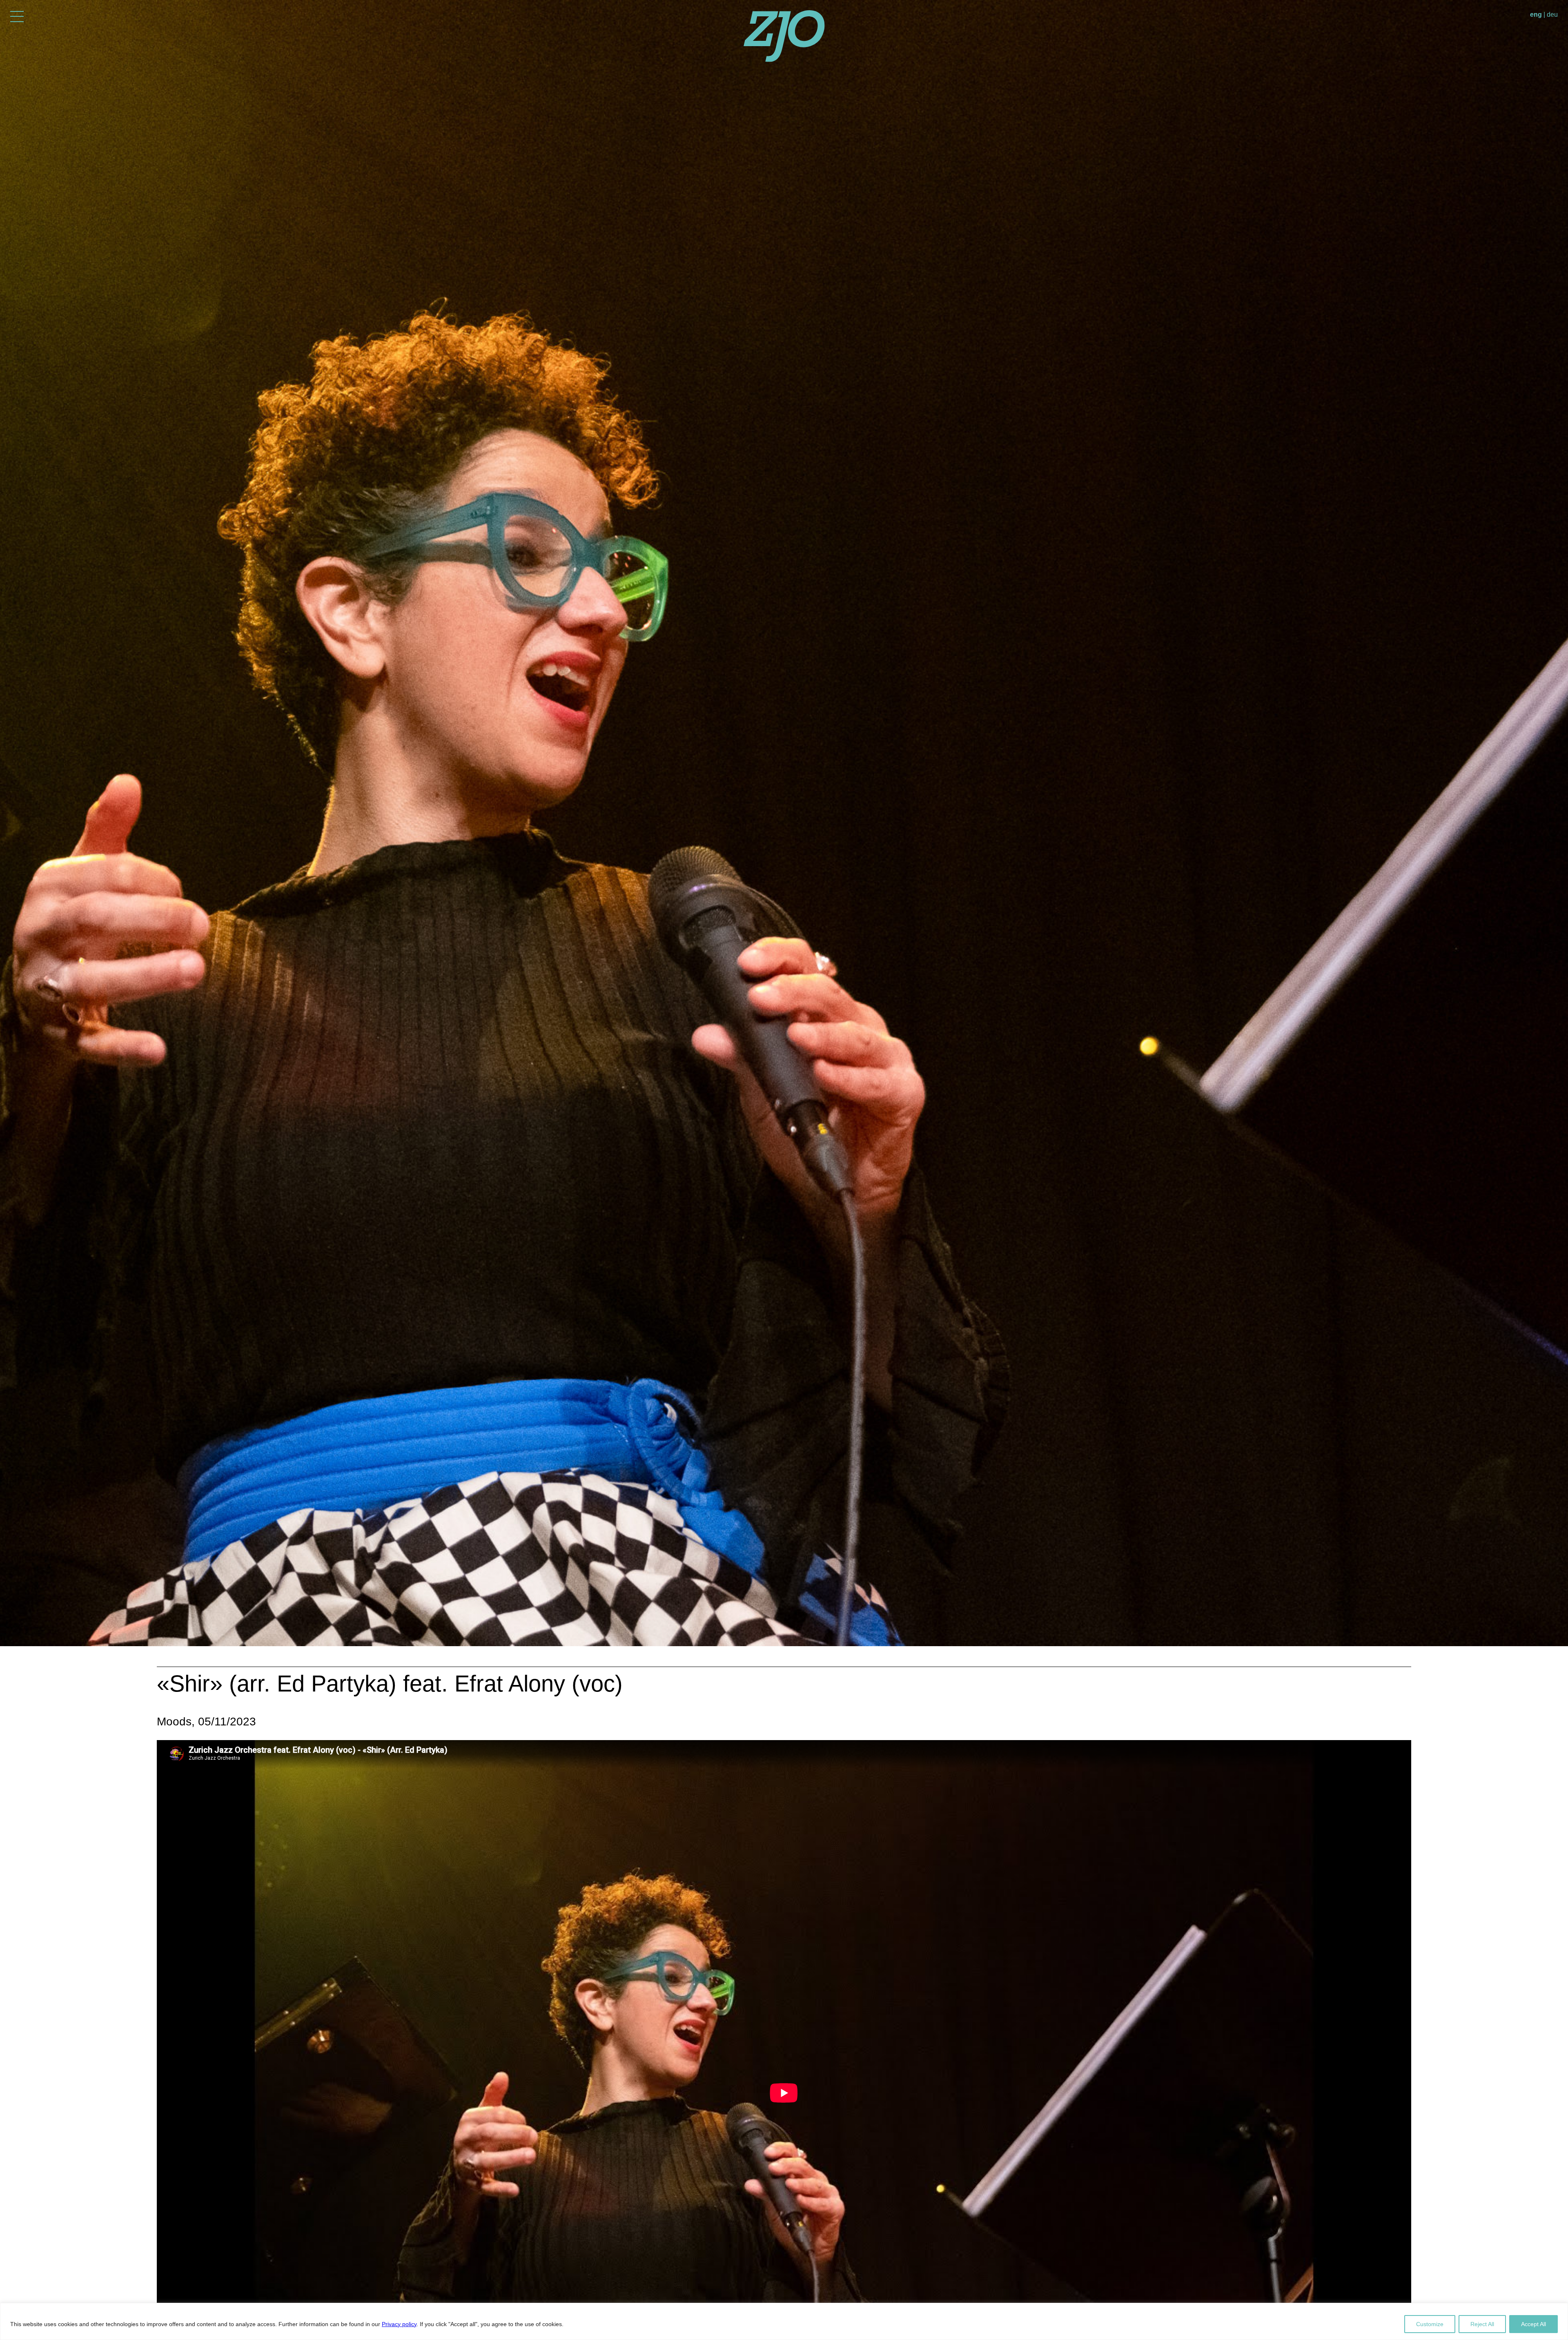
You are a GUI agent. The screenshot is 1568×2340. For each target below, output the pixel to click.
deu (1552, 14)
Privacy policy (399, 2324)
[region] (784, 2321)
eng (1536, 14)
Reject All (1482, 2324)
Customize (1430, 2324)
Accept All (1533, 2324)
